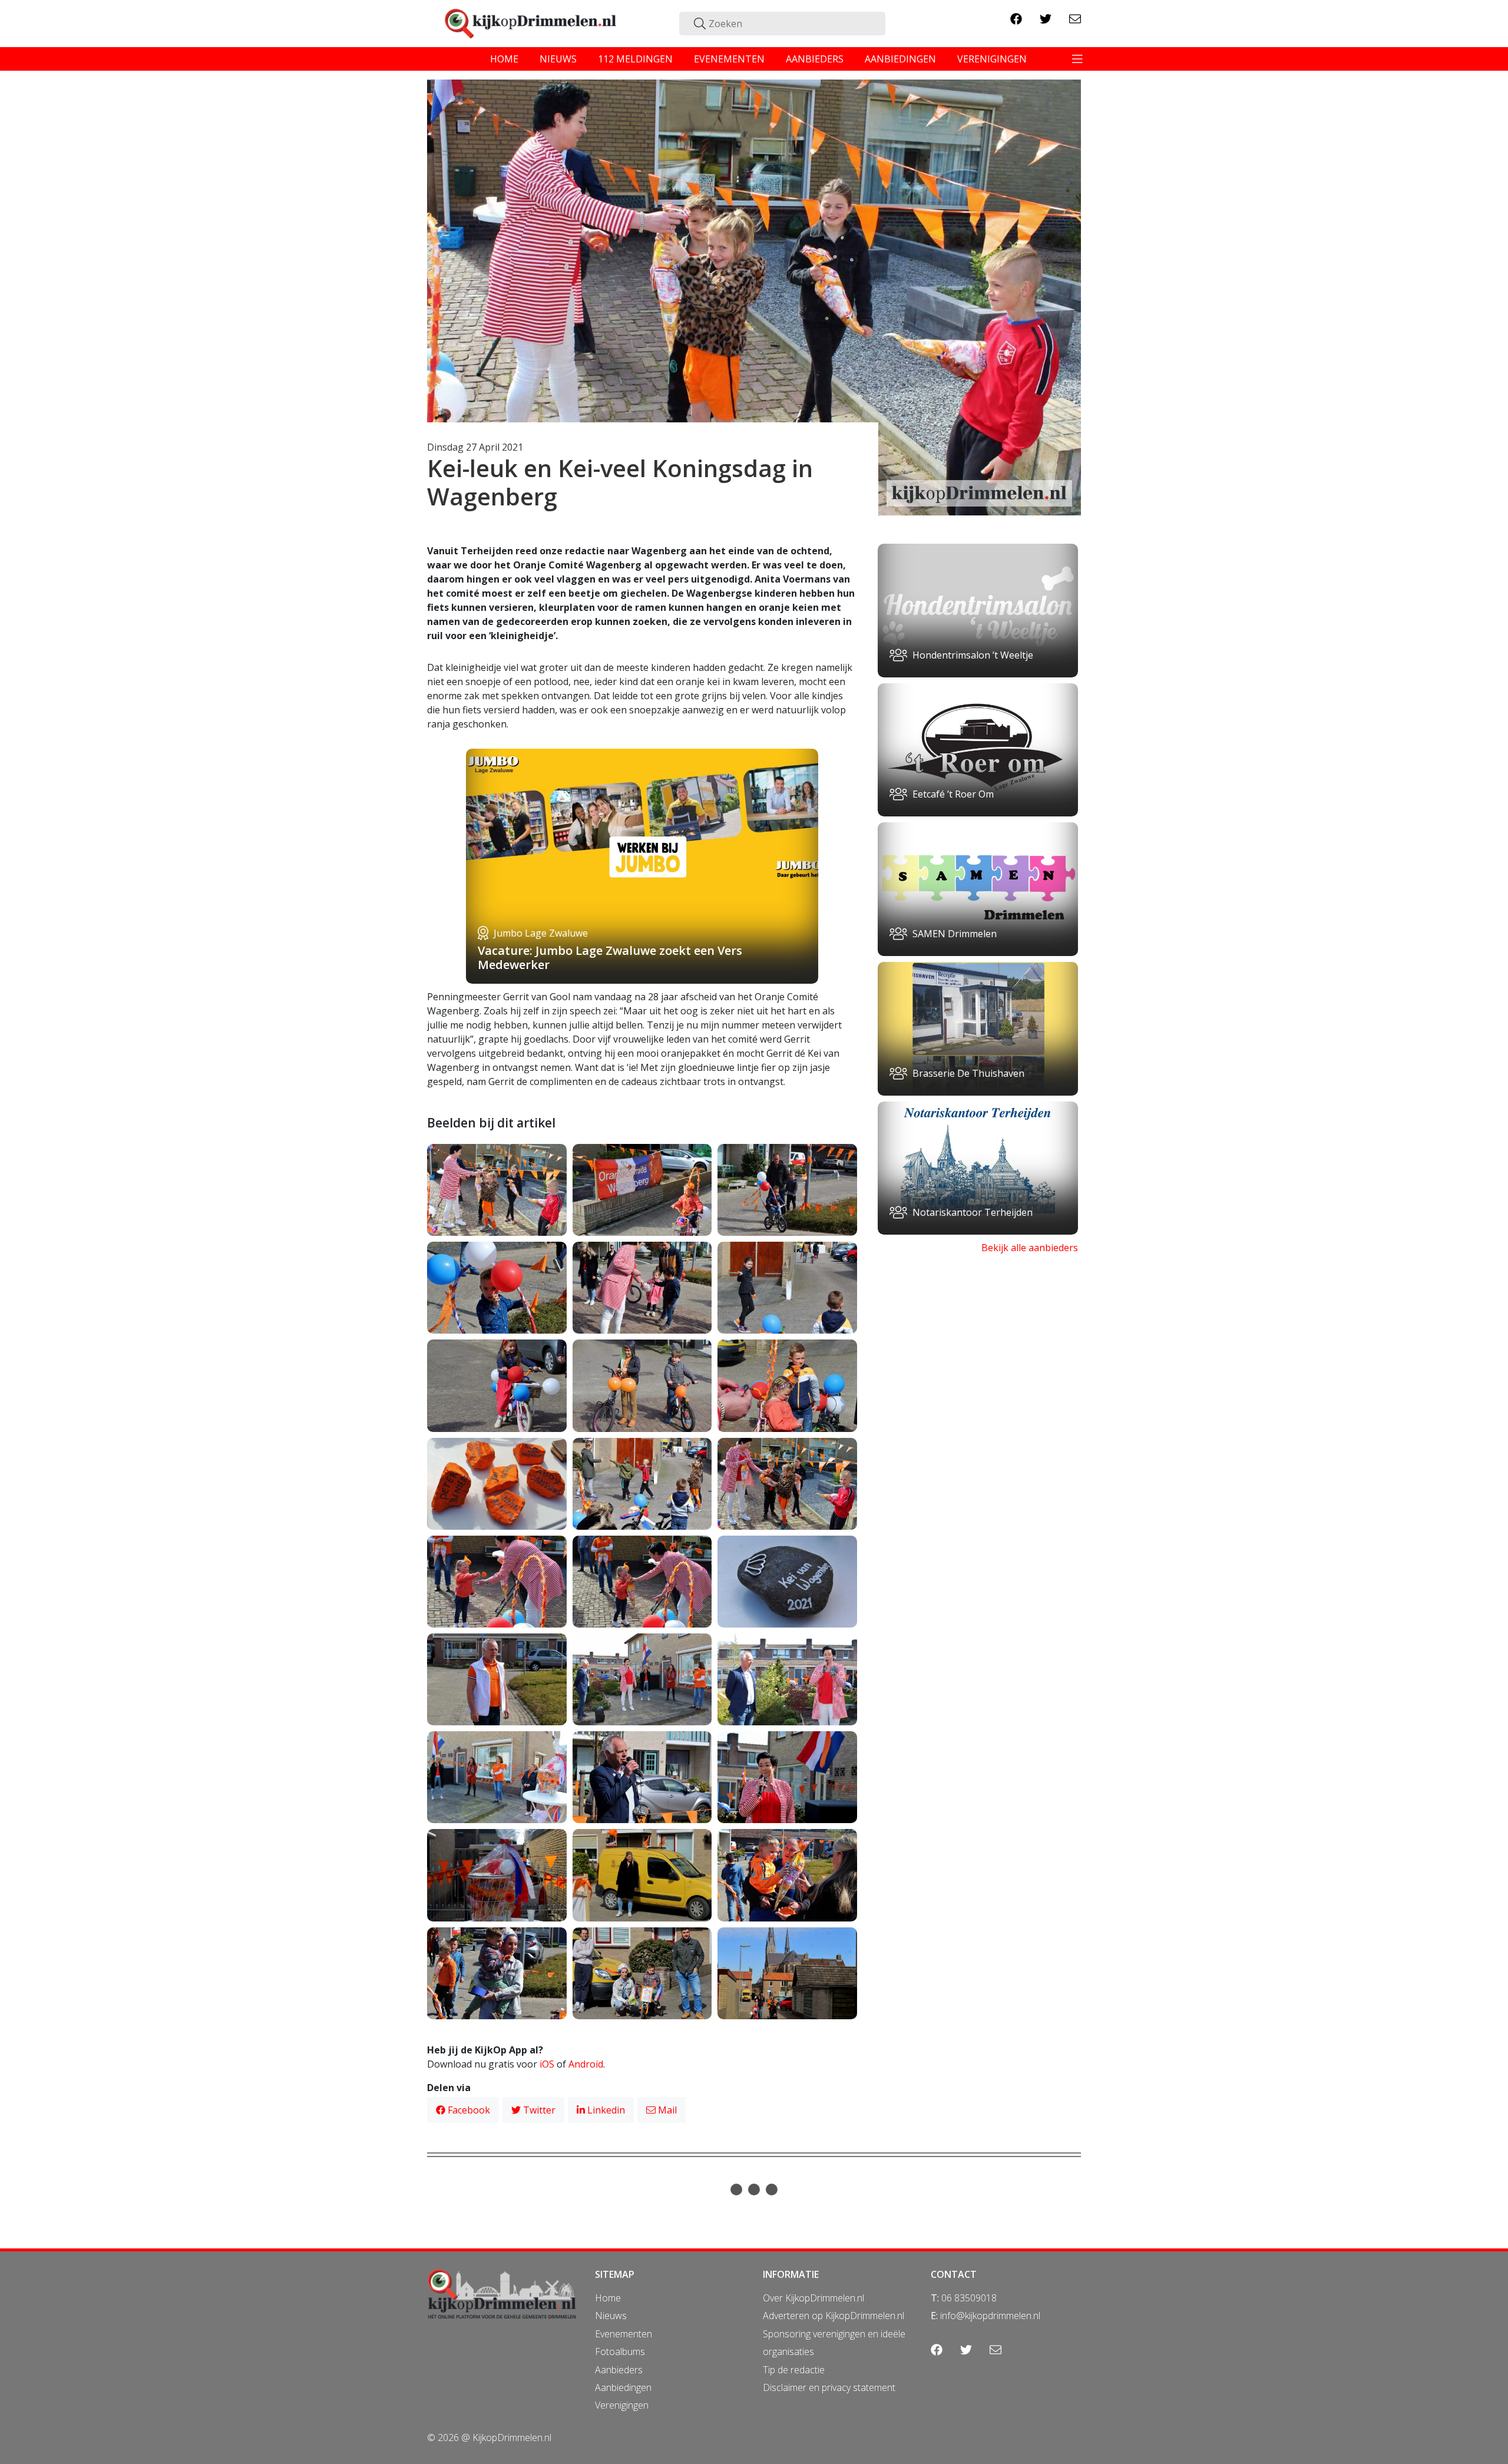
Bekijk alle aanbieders (1030, 1248)
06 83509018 (969, 2298)
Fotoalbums (620, 2351)
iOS (547, 2064)
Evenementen (624, 2334)
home (504, 59)
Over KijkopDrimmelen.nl (813, 2298)
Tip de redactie (794, 2370)
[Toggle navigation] (1077, 59)
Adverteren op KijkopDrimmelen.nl (834, 2316)
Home (608, 2298)
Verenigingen (622, 2405)
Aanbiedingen (623, 2387)
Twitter (538, 2110)
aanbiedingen (900, 59)
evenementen (729, 59)
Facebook (468, 2110)
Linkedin (605, 2110)
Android (586, 2064)
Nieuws (611, 2316)
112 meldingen (635, 59)
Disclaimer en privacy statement (829, 2387)
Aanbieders (619, 2370)
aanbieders (815, 59)
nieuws (558, 59)
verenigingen (992, 59)
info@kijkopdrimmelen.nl (990, 2316)
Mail (666, 2110)
